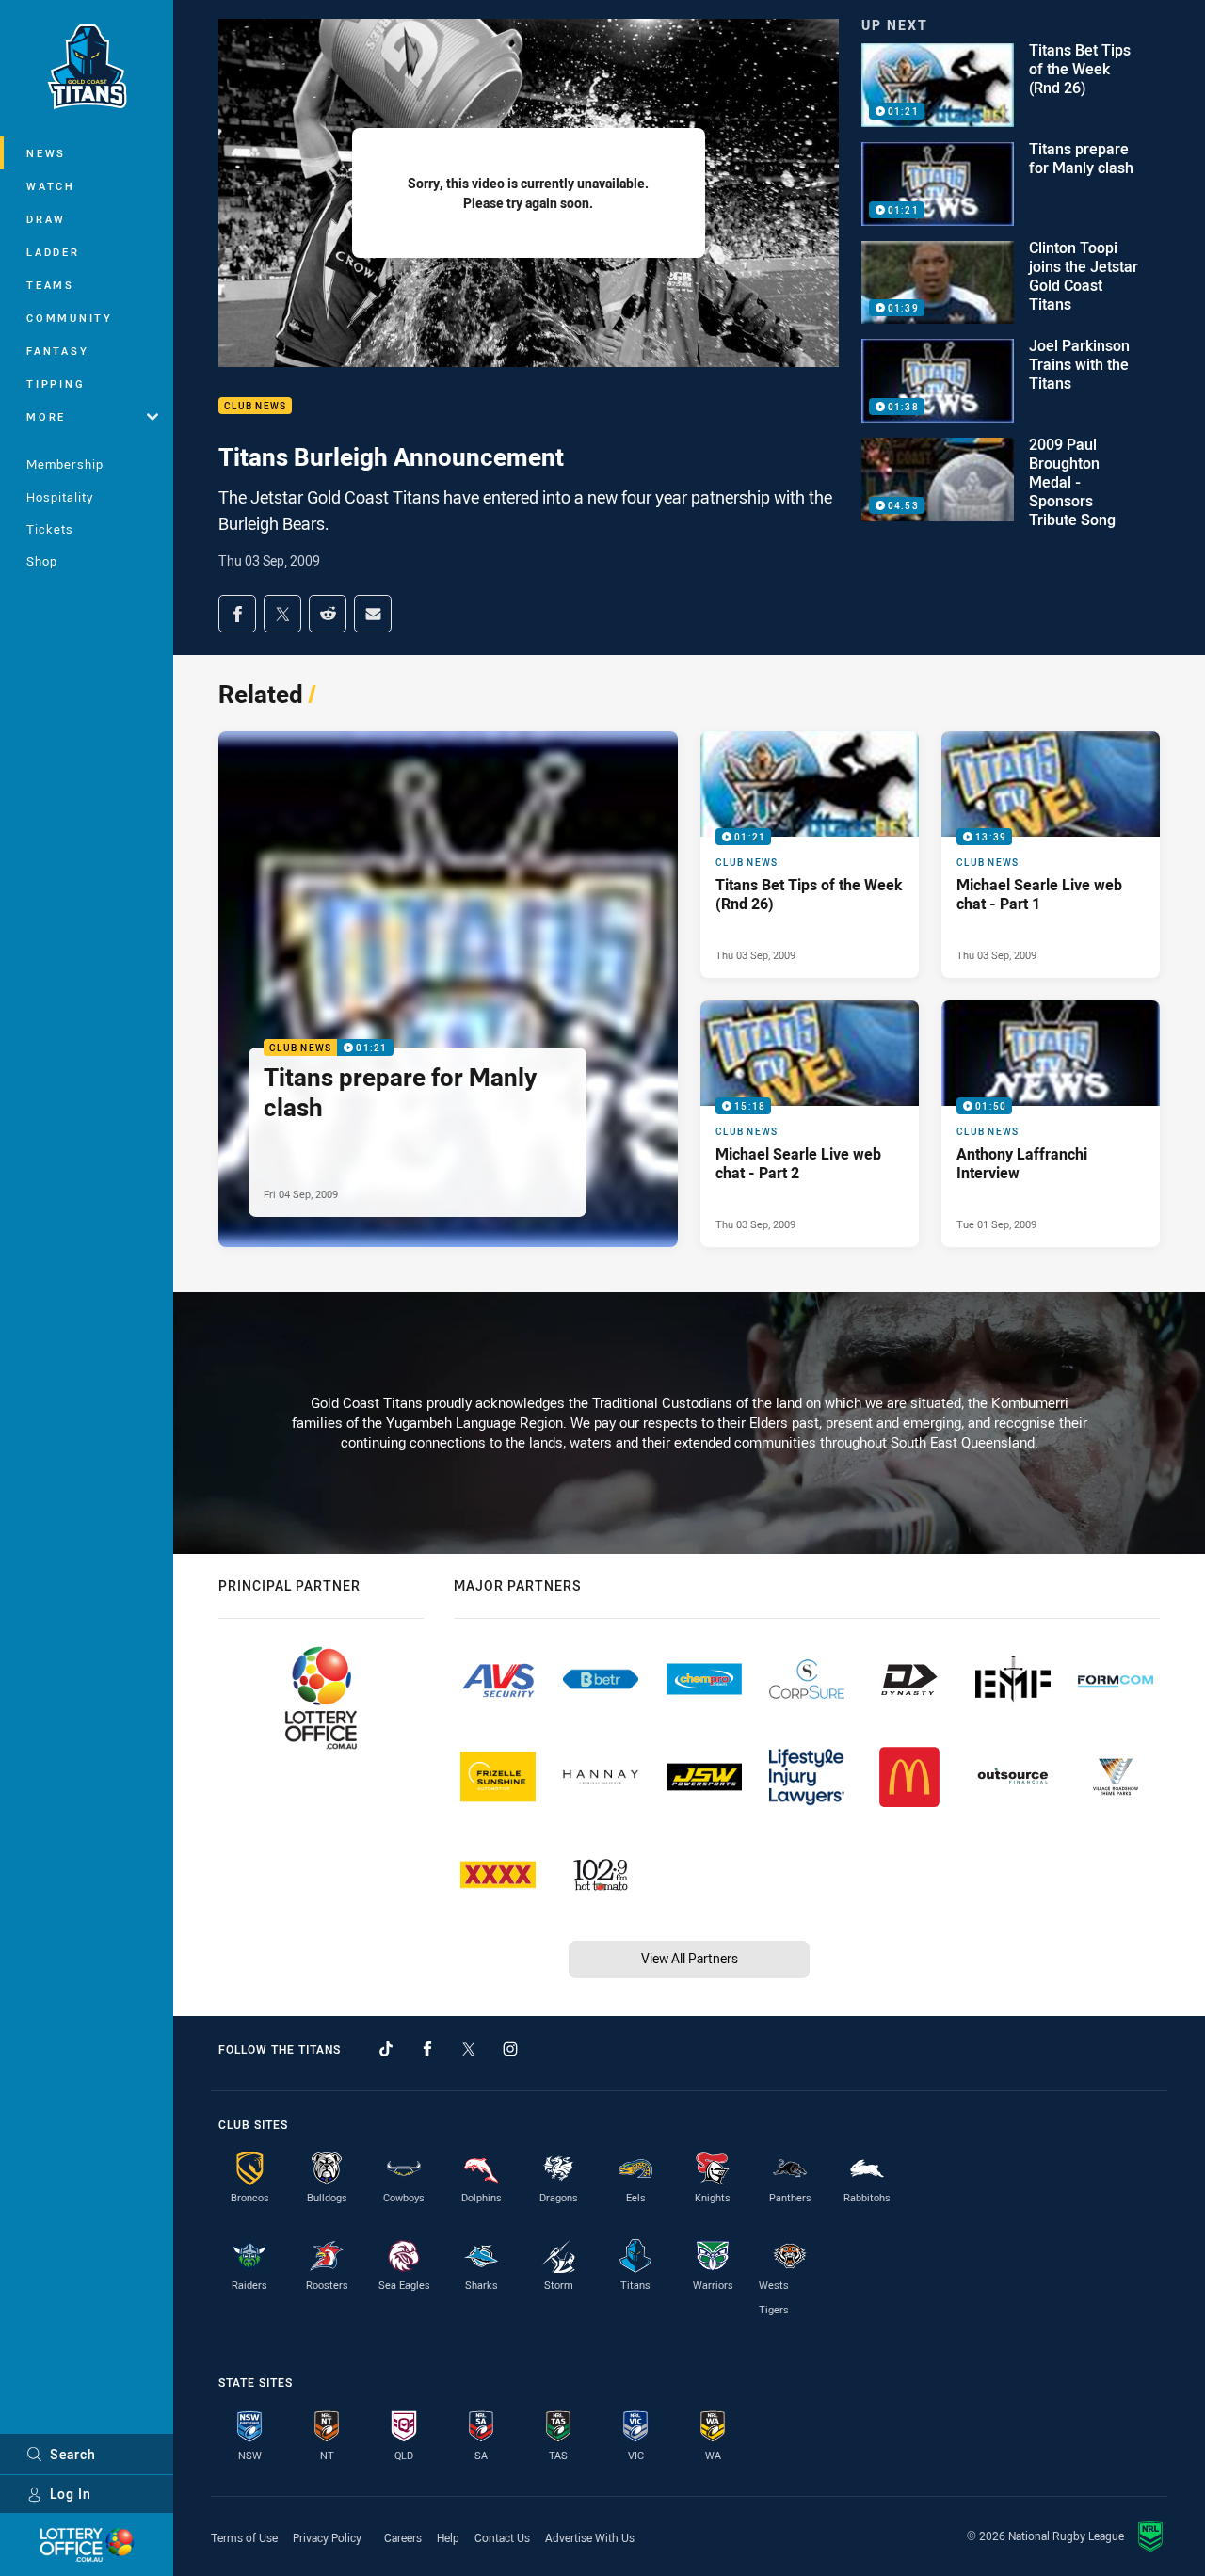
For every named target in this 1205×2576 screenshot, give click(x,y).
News (46, 153)
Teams (50, 285)
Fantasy (57, 351)
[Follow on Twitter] (469, 2049)
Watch (51, 186)
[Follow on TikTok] (386, 2049)
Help (448, 2537)
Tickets (50, 529)
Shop (42, 561)
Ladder (53, 252)
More (46, 416)
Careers (403, 2537)
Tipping (56, 384)
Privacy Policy (327, 2537)
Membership (65, 464)
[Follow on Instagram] (510, 2049)
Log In (71, 2494)
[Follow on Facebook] (427, 2049)
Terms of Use (244, 2537)
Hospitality (60, 497)
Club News (255, 406)
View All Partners (690, 1958)
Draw (46, 219)
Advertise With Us (590, 2537)
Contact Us (502, 2537)
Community (70, 318)
